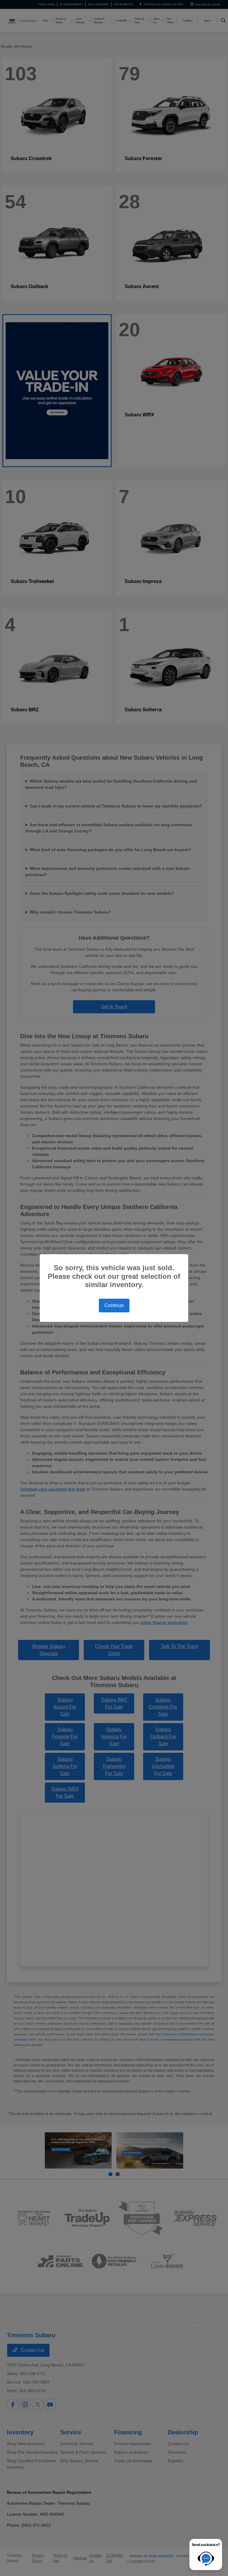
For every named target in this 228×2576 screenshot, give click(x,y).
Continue (114, 1305)
